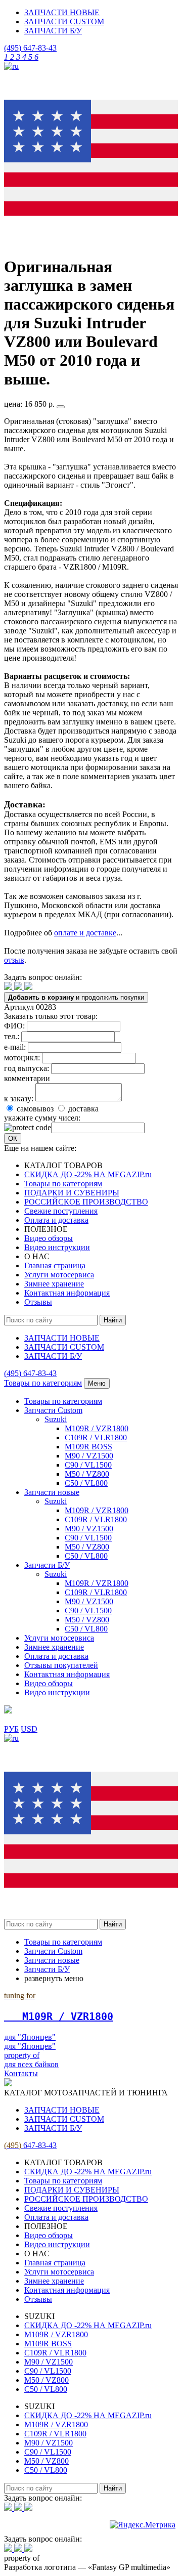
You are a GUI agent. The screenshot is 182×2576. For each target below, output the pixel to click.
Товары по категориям (63, 1184)
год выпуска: (27, 1068)
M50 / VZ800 (87, 1474)
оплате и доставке (85, 933)
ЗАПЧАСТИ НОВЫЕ (62, 12)
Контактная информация (67, 1293)
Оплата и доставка (56, 1220)
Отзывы (38, 1302)
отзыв (14, 960)
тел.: (12, 1036)
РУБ (11, 1729)
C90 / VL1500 (88, 1465)
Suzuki (56, 1419)
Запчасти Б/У (47, 1565)
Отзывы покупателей (61, 1665)
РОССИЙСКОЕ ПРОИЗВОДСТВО (86, 1202)
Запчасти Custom (53, 1410)
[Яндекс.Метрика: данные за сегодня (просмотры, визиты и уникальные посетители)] (143, 2525)
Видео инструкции (57, 1247)
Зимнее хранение (54, 1284)
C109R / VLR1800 (96, 1437)
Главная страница (55, 1265)
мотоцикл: (22, 1058)
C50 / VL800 (86, 1483)
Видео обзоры (49, 1238)
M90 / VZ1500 (89, 1456)
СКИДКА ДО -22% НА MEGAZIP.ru (88, 1174)
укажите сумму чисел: (42, 1118)
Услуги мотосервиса (59, 1275)
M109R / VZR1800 (97, 1428)
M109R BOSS (88, 1447)
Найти (113, 1320)
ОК (13, 1139)
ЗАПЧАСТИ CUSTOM (64, 22)
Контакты (21, 2073)
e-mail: (15, 1047)
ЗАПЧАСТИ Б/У (53, 31)
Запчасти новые (52, 1492)
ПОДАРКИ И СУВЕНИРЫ (72, 1193)
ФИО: (14, 1026)
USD (29, 1729)
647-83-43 (30, 48)
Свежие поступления (61, 1211)
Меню (97, 1383)
